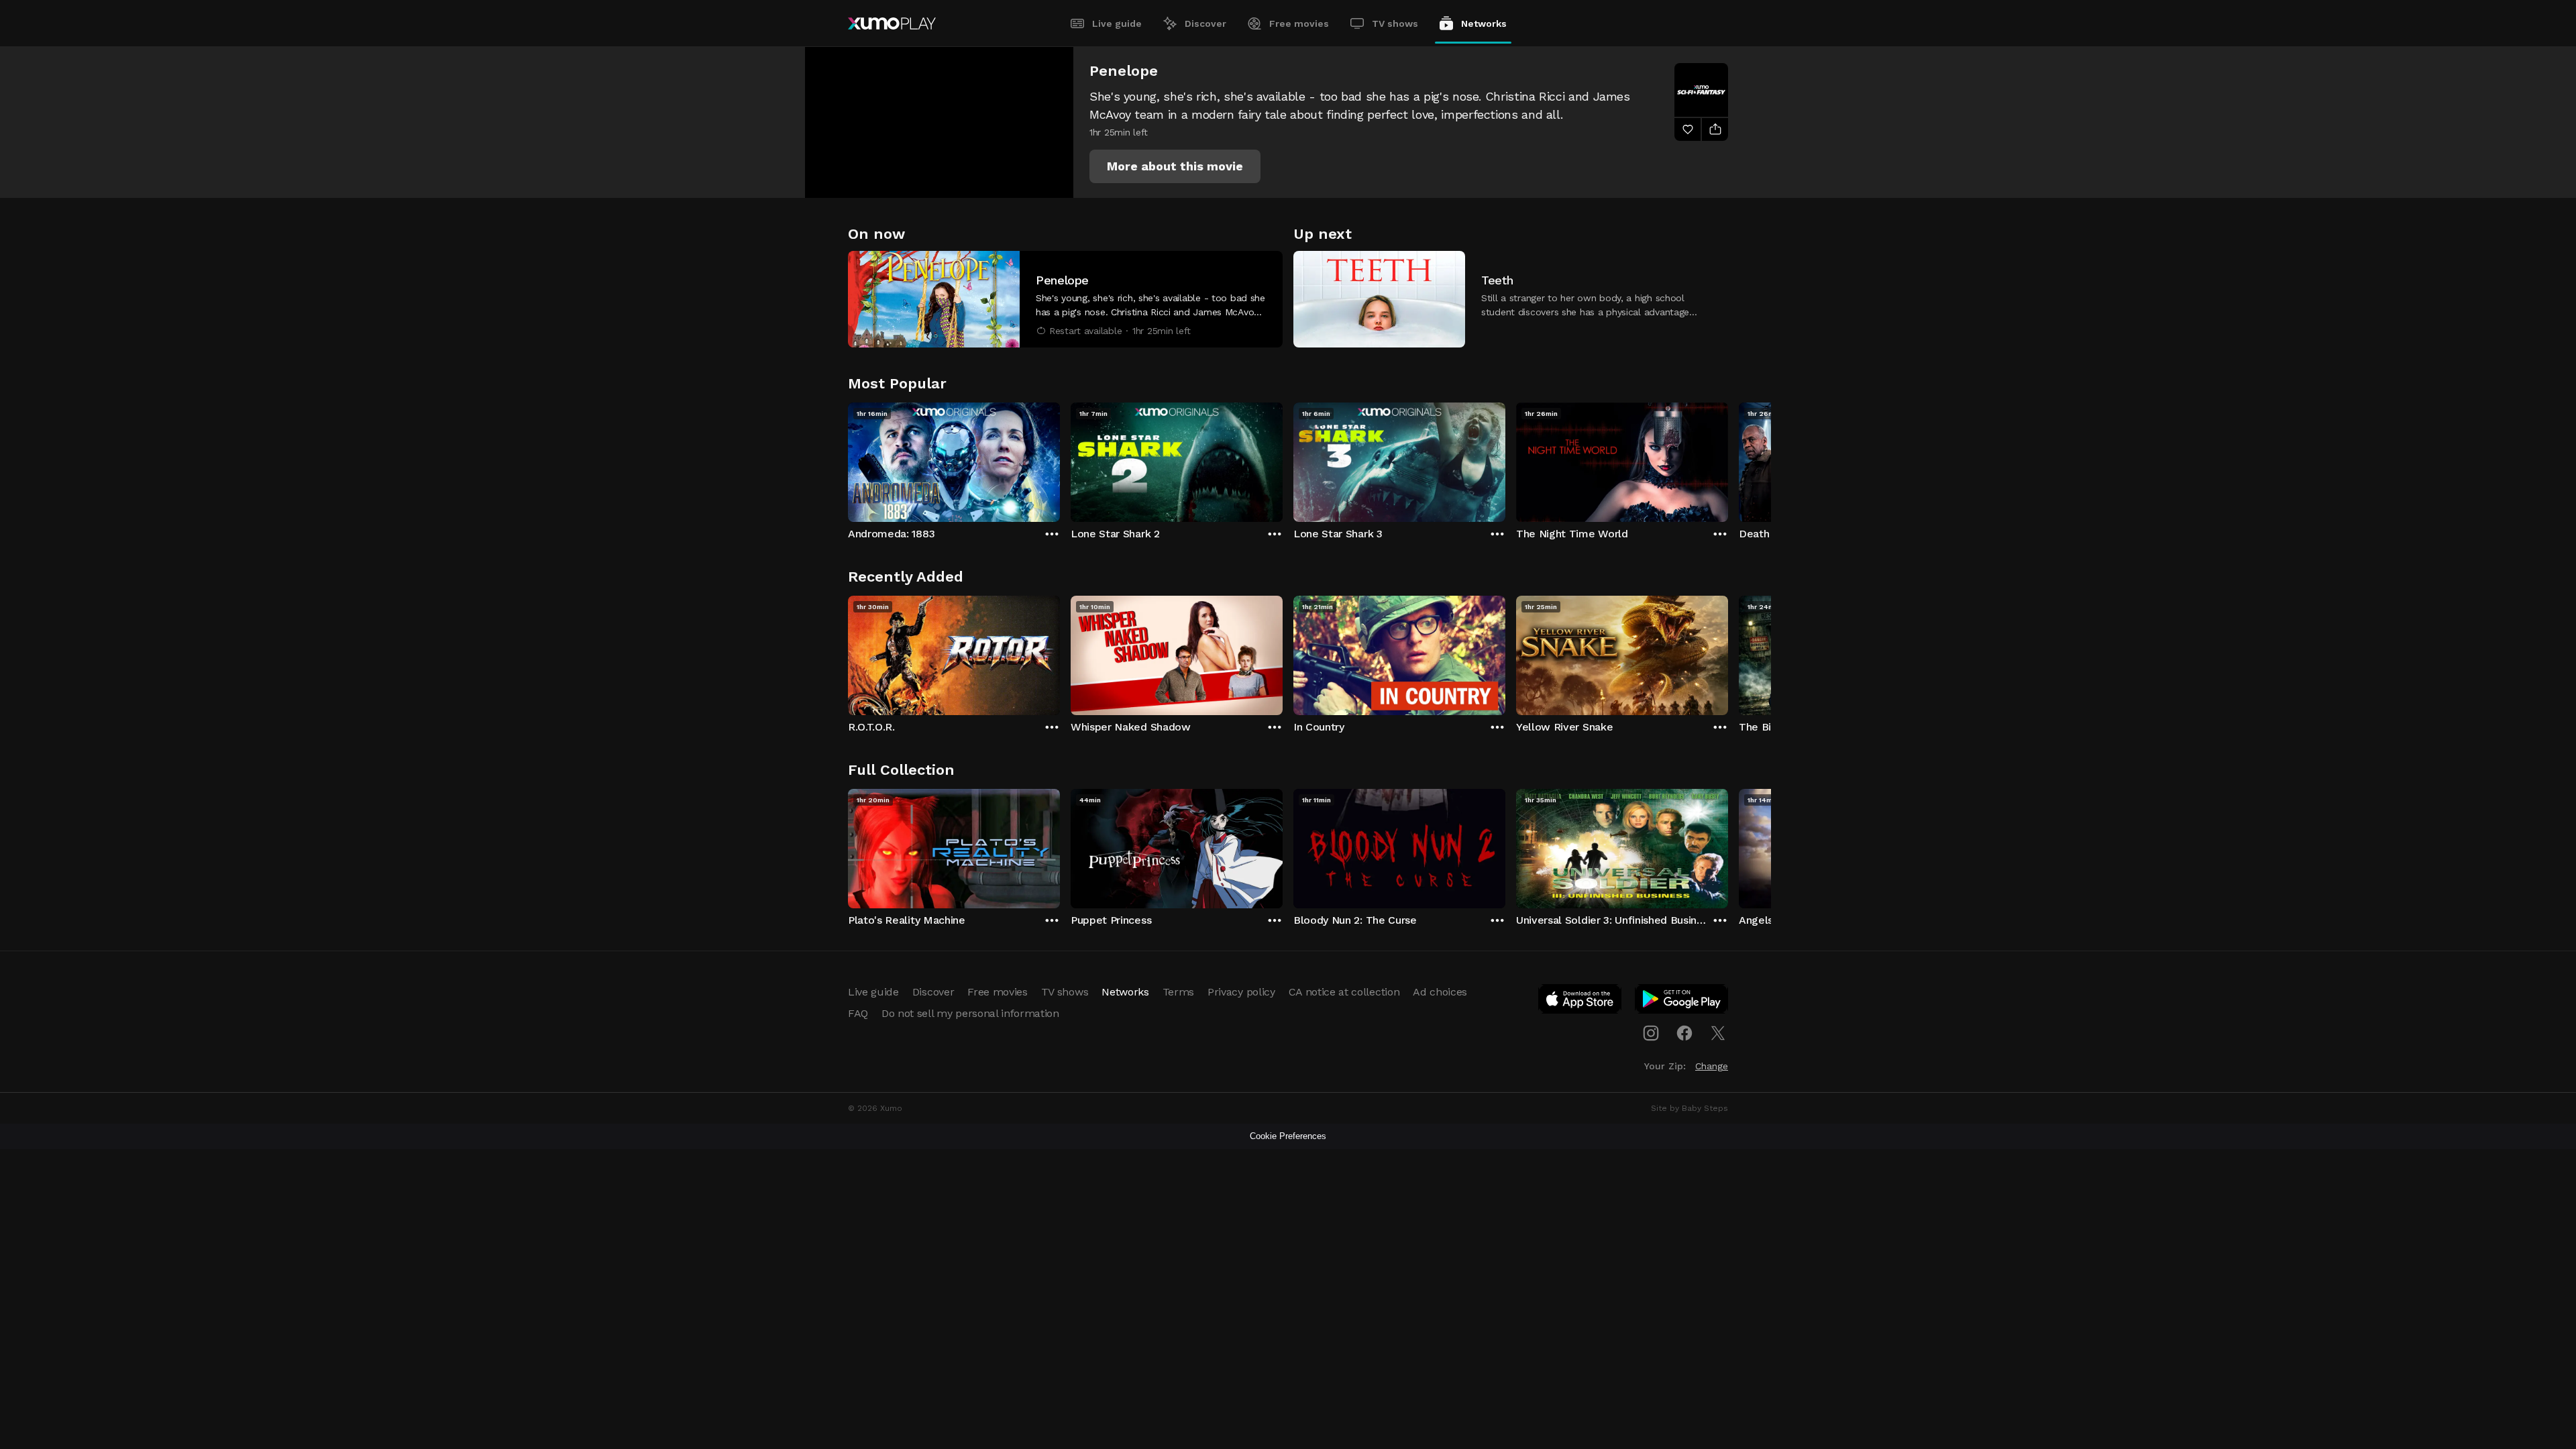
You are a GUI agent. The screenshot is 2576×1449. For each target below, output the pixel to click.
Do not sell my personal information (970, 1013)
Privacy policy (1241, 992)
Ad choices (1440, 992)
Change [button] (1712, 1066)
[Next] (1728, 459)
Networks (1484, 23)
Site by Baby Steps (1689, 1108)
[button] (1175, 166)
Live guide (1117, 23)
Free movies (1299, 23)
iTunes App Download (1580, 1002)
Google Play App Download (1682, 1002)
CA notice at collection (1344, 992)
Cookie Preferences (1288, 1136)
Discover (1205, 23)
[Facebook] (1684, 1033)
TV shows (1395, 23)
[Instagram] (1651, 1033)
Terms (1178, 992)
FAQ (858, 1013)
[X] (1718, 1033)
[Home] (892, 23)
